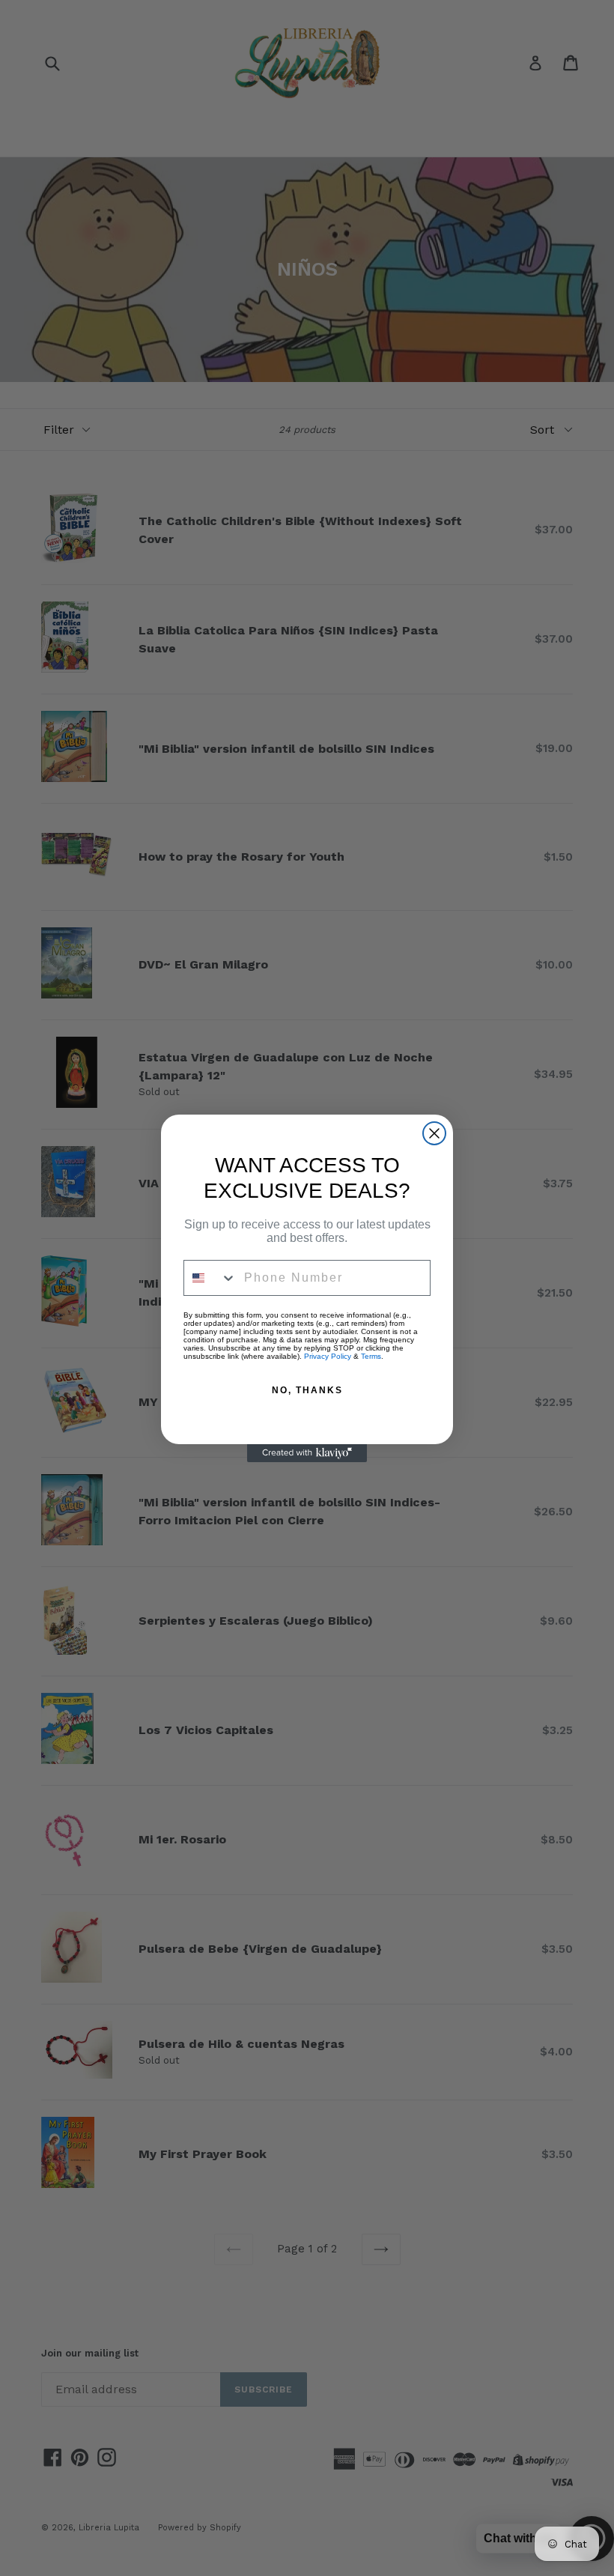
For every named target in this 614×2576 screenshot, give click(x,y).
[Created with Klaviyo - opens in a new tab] (307, 1453)
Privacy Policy (328, 1356)
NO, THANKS (307, 1390)
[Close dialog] (434, 1133)
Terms (371, 1356)
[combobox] (210, 1278)
